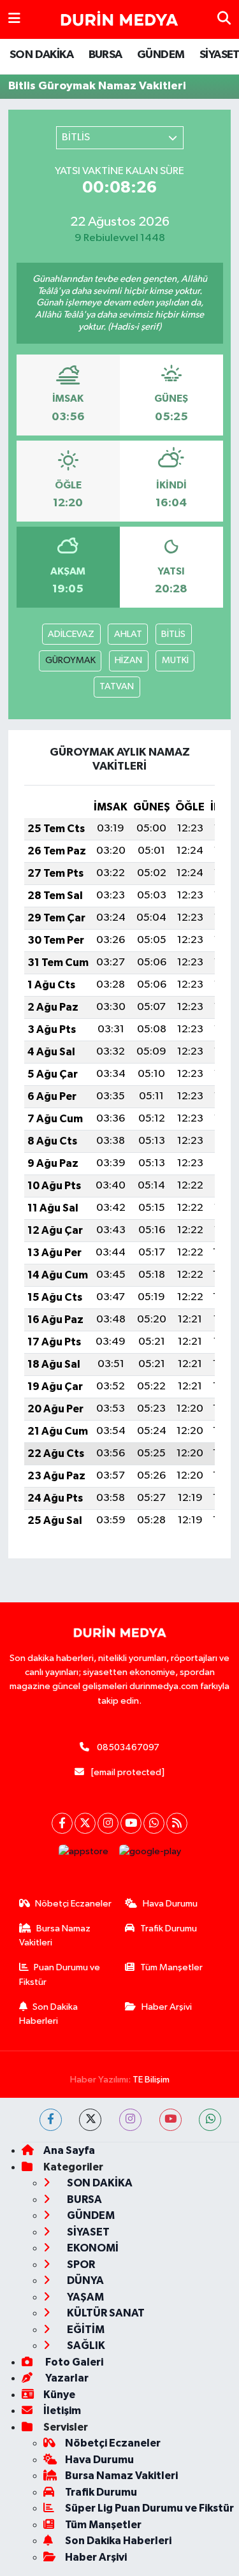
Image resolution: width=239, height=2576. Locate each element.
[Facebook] (62, 1823)
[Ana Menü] (14, 19)
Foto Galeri (73, 2362)
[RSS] (177, 1823)
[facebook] (51, 2120)
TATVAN (117, 686)
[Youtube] (131, 1823)
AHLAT (128, 634)
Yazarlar (66, 2378)
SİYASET (87, 2232)
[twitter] (90, 2120)
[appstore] (83, 1855)
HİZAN (128, 660)
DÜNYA (84, 2280)
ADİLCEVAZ (71, 634)
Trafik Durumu (169, 1928)
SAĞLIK (85, 2345)
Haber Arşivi (167, 2007)
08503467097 (128, 1747)
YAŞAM (84, 2297)
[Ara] (224, 19)
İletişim (62, 2411)
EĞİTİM (85, 2330)
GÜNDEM (161, 55)
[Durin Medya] (119, 20)
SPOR (80, 2265)
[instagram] (130, 2120)
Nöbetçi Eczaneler (73, 1904)
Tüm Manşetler (171, 1967)
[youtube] (170, 2120)
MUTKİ (175, 660)
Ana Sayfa (69, 2150)
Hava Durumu (170, 1904)
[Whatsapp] (154, 1823)
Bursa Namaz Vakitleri (55, 1936)
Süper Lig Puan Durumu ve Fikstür (149, 2508)
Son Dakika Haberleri (49, 2014)
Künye (59, 2395)
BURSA (105, 55)
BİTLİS (173, 634)
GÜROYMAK (70, 660)
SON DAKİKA (41, 55)
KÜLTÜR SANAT (105, 2313)
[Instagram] (108, 1823)
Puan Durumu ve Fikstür (60, 1974)
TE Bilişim (151, 2080)
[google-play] (150, 1855)
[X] (85, 1823)
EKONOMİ (92, 2248)
